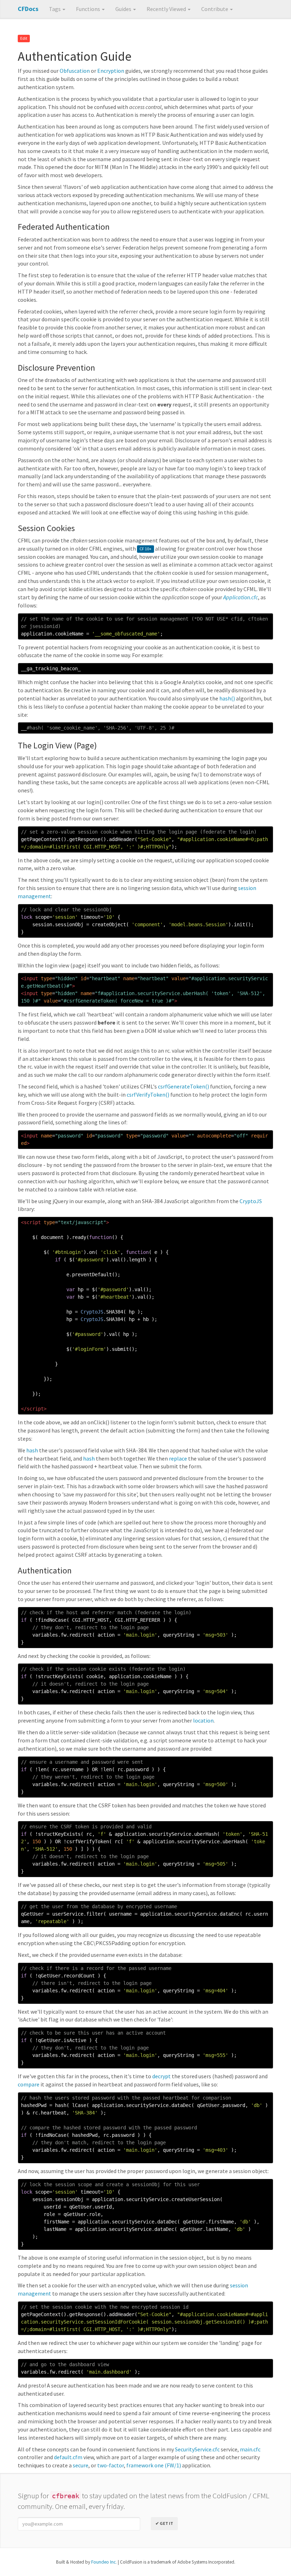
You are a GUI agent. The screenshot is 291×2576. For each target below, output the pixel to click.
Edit (24, 39)
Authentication (45, 1570)
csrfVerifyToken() (148, 1095)
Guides (124, 9)
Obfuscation (75, 71)
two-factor (111, 2465)
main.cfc (250, 2449)
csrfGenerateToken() (183, 1086)
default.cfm (68, 2457)
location (203, 1720)
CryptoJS (251, 1201)
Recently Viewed (167, 9)
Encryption (111, 71)
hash (32, 1450)
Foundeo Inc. (104, 2562)
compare (29, 2084)
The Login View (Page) (57, 745)
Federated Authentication (64, 227)
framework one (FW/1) (154, 2465)
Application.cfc (241, 597)
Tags (55, 9)
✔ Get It (164, 2523)
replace (178, 1458)
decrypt (161, 2076)
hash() (227, 698)
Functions (89, 9)
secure (81, 2465)
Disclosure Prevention (56, 368)
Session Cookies (46, 528)
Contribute (215, 9)
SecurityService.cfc (197, 2449)
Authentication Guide (75, 56)
